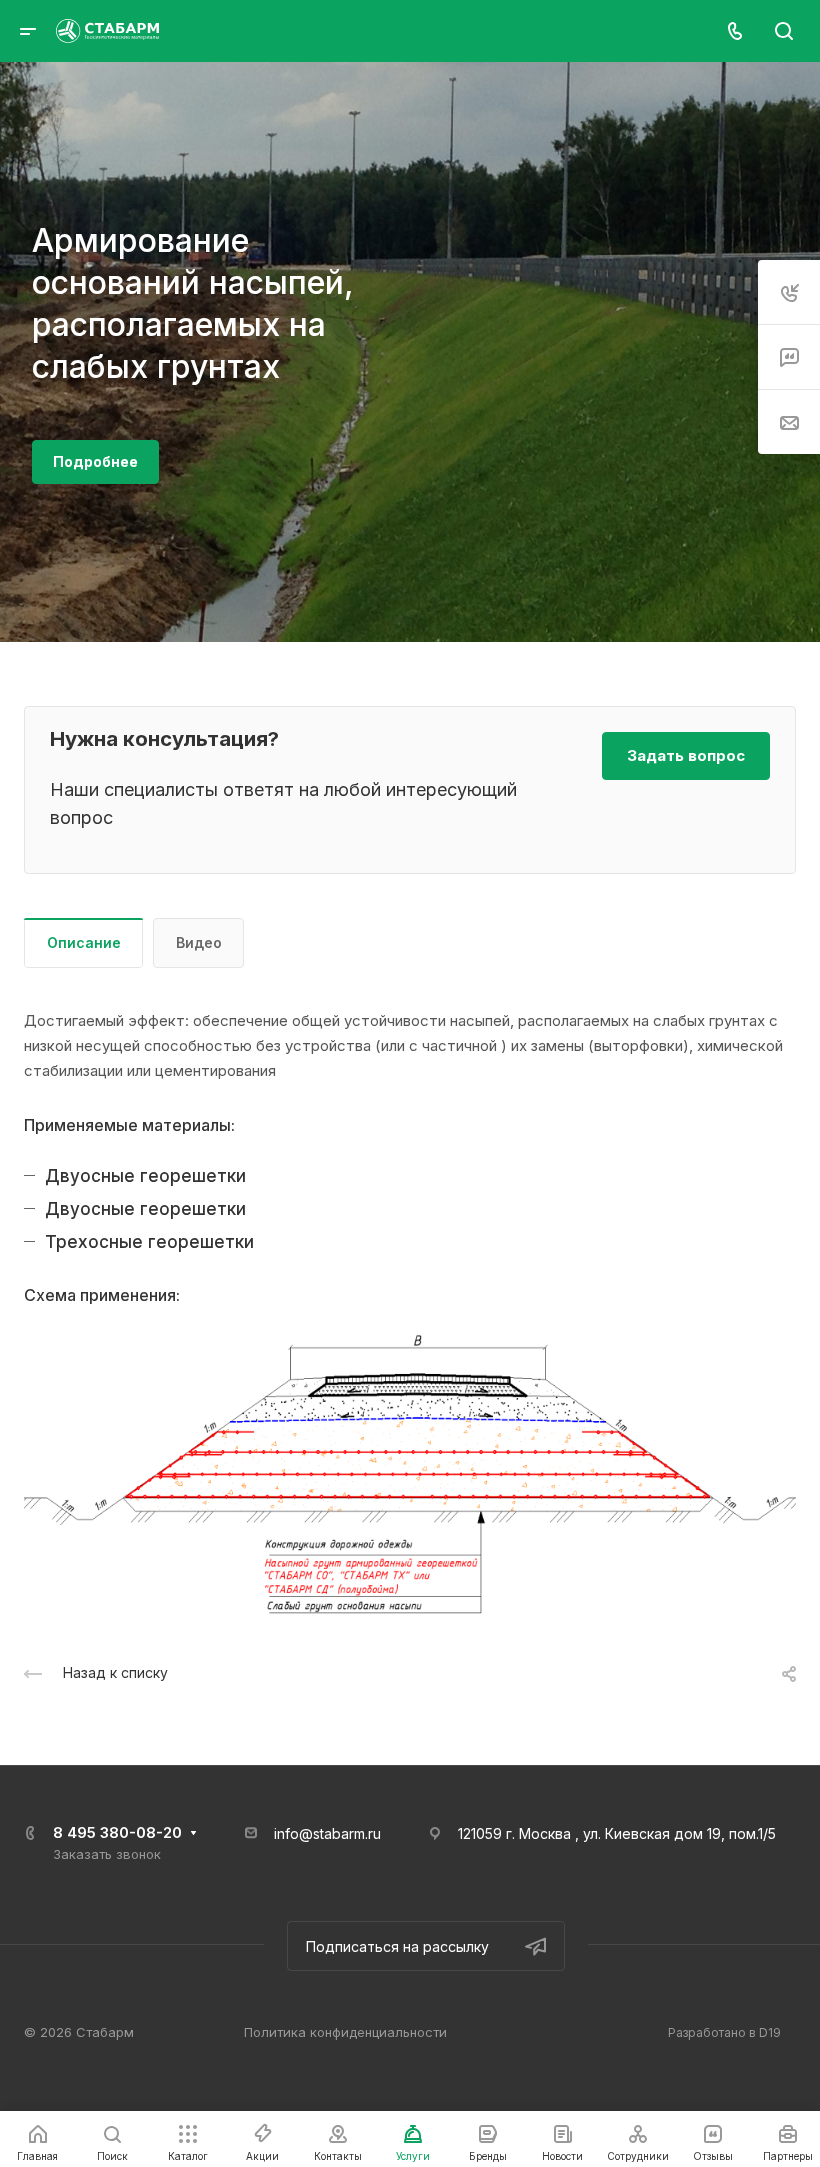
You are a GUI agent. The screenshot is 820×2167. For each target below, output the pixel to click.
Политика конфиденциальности (345, 2032)
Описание (84, 942)
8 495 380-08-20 (117, 1832)
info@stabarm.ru (327, 1833)
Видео (199, 942)
